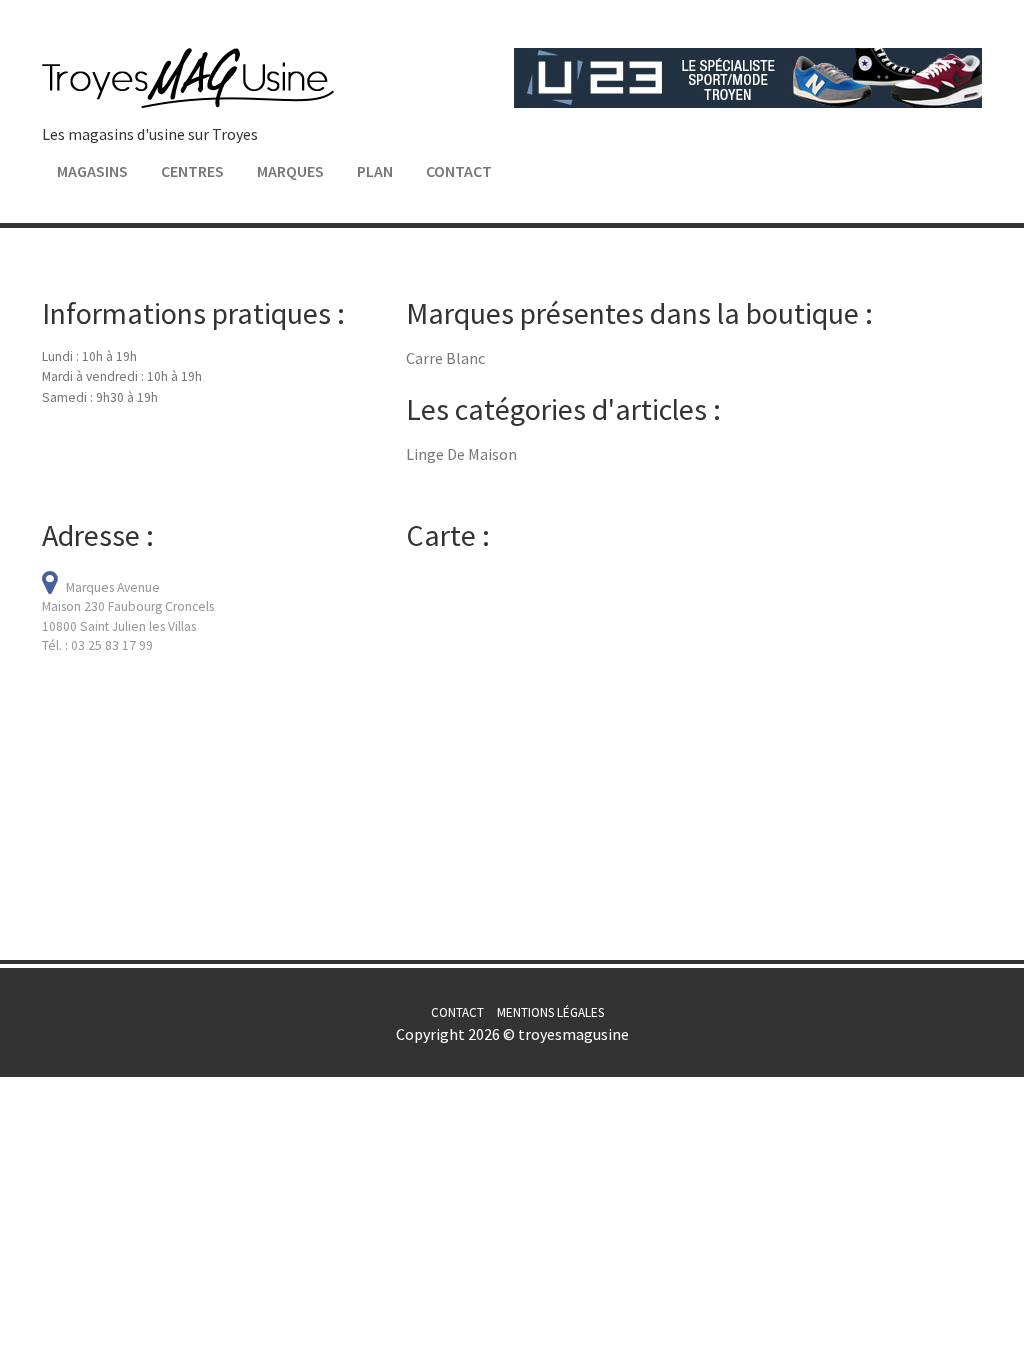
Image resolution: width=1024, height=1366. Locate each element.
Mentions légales (550, 1012)
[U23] (748, 76)
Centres (192, 171)
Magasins (92, 171)
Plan (375, 171)
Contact (459, 171)
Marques (290, 171)
